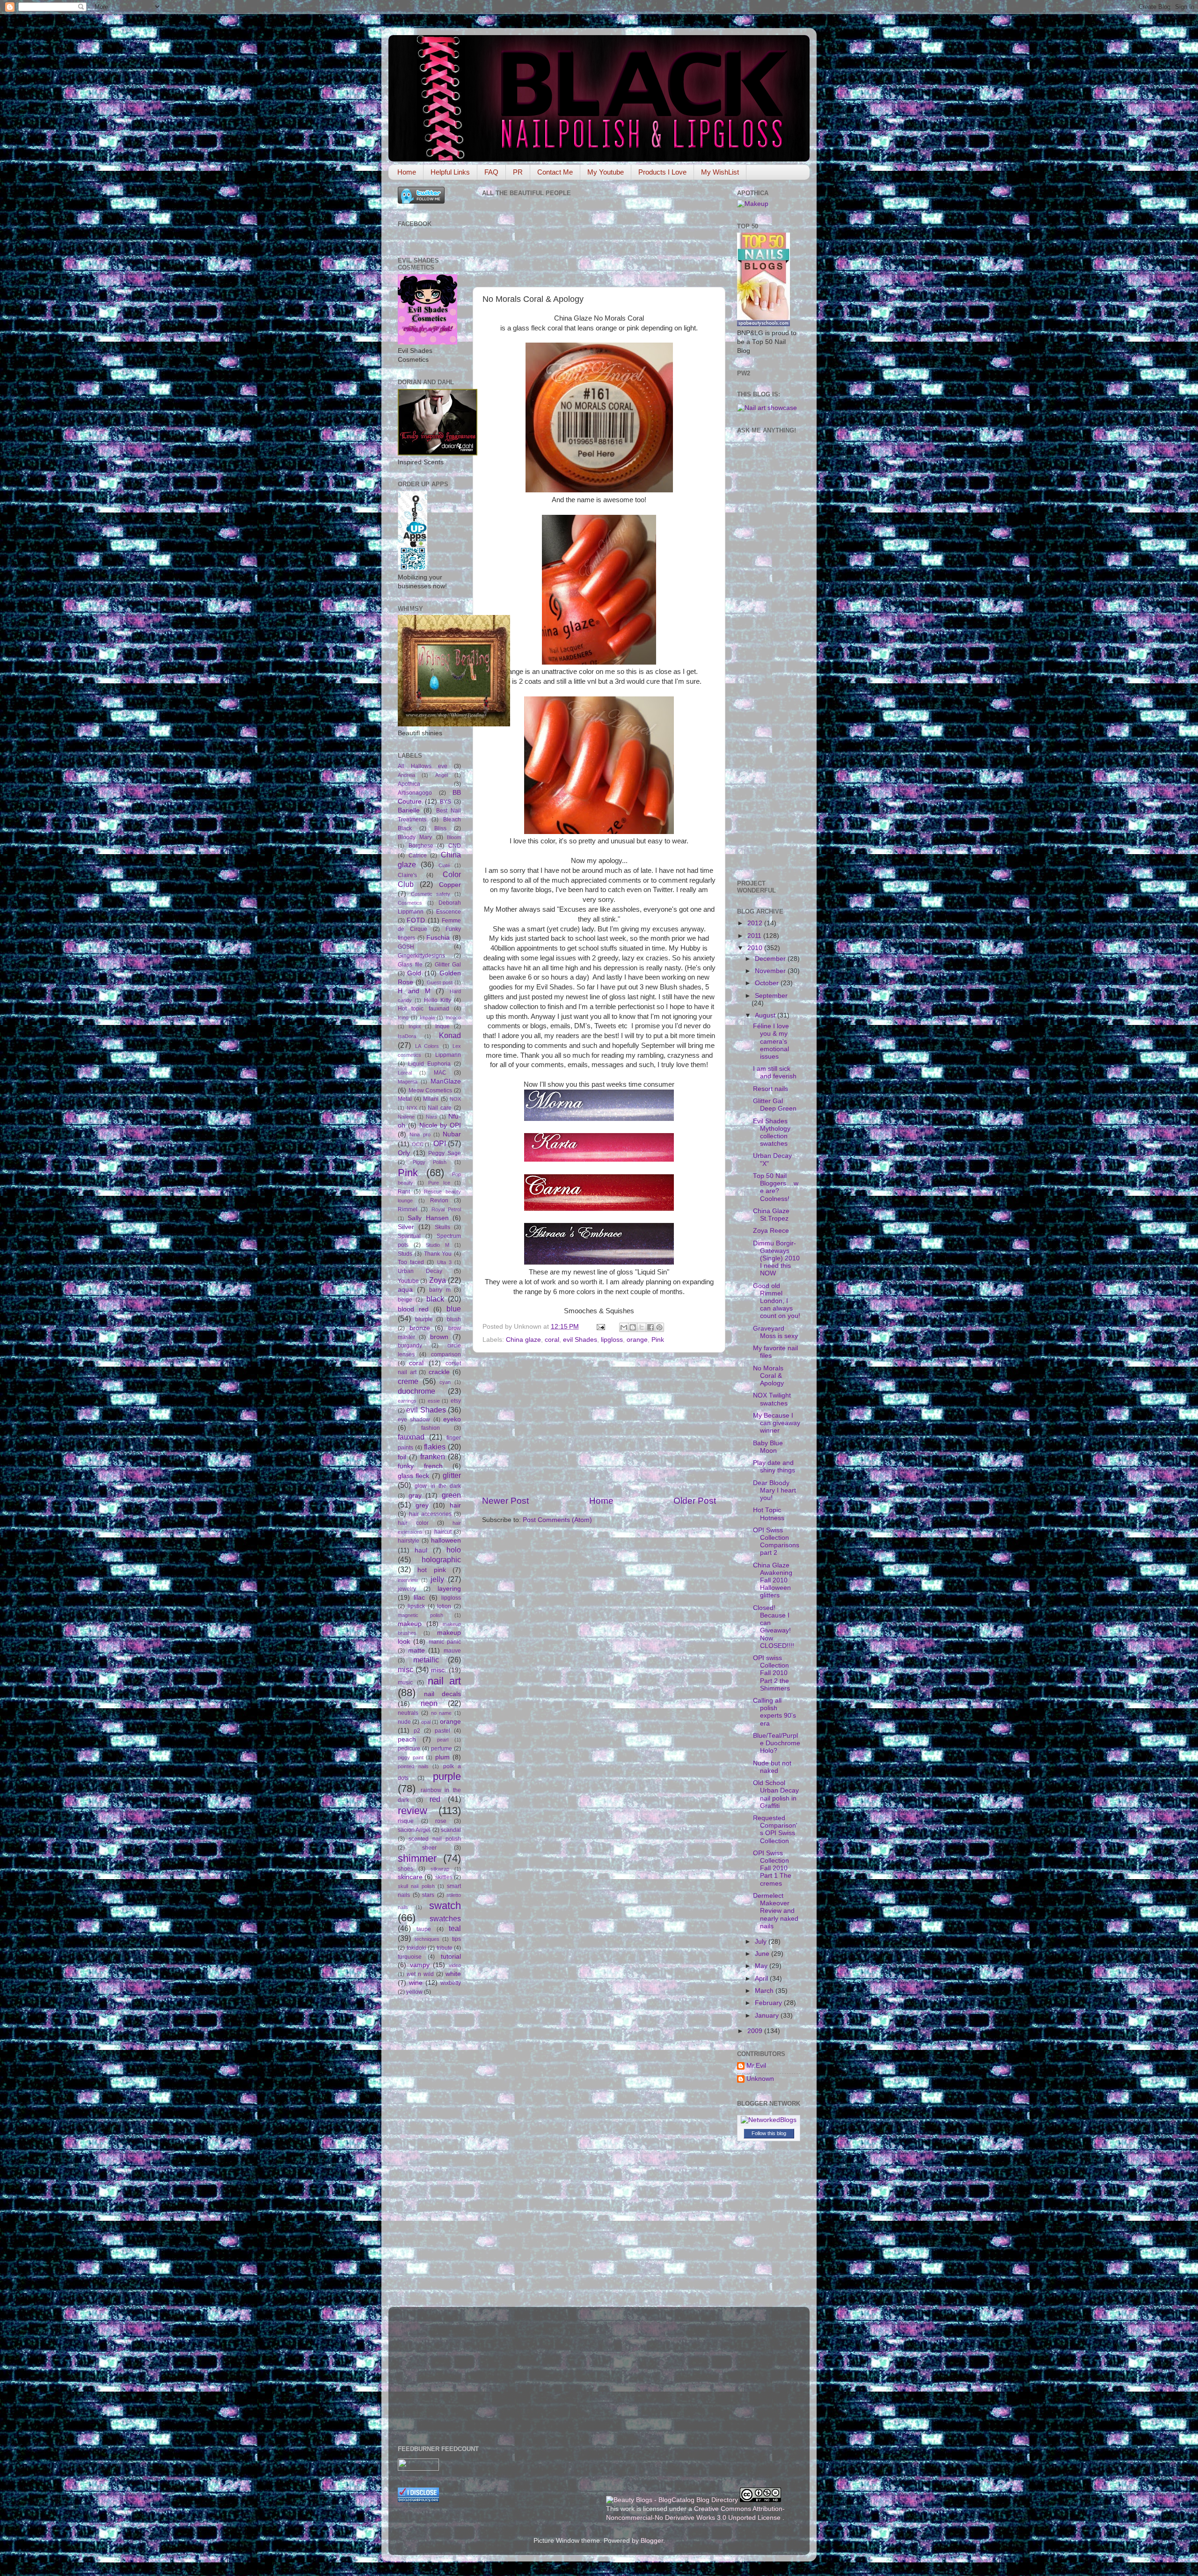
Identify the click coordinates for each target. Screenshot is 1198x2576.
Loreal (405, 1073)
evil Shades (580, 1340)
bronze (420, 1328)
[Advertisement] (599, 1424)
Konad (450, 1035)
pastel (442, 1731)
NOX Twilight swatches (772, 1399)
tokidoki (416, 1948)
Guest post (440, 982)
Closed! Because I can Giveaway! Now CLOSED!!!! (774, 1627)
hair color (413, 1523)
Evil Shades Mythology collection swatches (772, 1133)
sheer (429, 1848)
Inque (442, 1026)
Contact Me (555, 172)
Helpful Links (450, 172)
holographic (441, 1559)
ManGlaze (446, 1081)
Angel (442, 775)
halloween (446, 1540)
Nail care (440, 1108)
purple (447, 1776)
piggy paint (411, 1757)
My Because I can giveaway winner (777, 1423)
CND (455, 846)
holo (454, 1550)
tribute (445, 1948)
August (766, 1015)
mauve (452, 1651)
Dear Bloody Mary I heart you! (774, 1490)
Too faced (411, 1262)
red (435, 1799)
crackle (439, 1372)
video (455, 1965)
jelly (437, 1579)
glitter (452, 1475)
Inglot (415, 1026)
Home (407, 172)
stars (428, 1895)
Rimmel (408, 1209)
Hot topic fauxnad (424, 1009)
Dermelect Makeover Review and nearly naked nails (776, 1911)
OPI (440, 1143)
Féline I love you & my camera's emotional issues (771, 1041)
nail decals (442, 1694)
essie (434, 1401)
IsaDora (407, 1036)
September (771, 996)
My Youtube (606, 172)
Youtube (408, 1281)
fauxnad (411, 1437)
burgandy (410, 1346)
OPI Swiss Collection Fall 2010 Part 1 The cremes (772, 1868)
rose (441, 1821)
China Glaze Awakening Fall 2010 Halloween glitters (773, 1581)
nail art (444, 1681)
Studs (405, 1254)
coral (552, 1340)
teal (455, 1928)
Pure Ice (439, 1183)
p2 (417, 1731)
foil (402, 1457)
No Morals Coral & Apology (768, 1376)
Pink (658, 1340)
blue (454, 1309)
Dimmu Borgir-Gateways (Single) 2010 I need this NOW (776, 1259)
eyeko (452, 1419)
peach (407, 1739)
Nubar (452, 1134)
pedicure (409, 1749)
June (763, 1954)
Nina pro (420, 1134)
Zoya (438, 1280)
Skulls (442, 1227)
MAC (440, 1073)
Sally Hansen (428, 1218)
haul (421, 1550)
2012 (756, 923)
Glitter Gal (448, 965)
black (435, 1299)
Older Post (695, 1501)
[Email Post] (600, 1327)
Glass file (410, 965)
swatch (445, 1906)
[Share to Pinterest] (659, 1327)
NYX (412, 1108)
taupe (424, 1929)
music (405, 1683)
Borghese (421, 846)
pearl (443, 1740)
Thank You (438, 1254)
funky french (420, 1466)
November (771, 971)
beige (405, 1300)
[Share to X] (642, 1327)
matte (416, 1650)
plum (442, 1757)
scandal (451, 1830)
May (762, 1966)
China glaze (523, 1340)
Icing (403, 1017)
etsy (456, 1401)
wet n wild (420, 1974)
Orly (404, 1153)
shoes (405, 1869)
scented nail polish (435, 1839)
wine (416, 1983)
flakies (435, 1447)
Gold (414, 973)
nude (404, 1722)
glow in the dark (438, 1486)
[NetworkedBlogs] (769, 2120)
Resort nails (771, 1089)
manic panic (445, 1642)
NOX (455, 1099)
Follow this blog (769, 2133)
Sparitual (409, 1236)
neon (429, 1703)
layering (449, 1589)
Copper (450, 885)
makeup (410, 1624)
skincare (410, 1877)
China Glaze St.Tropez (771, 1215)
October (768, 983)
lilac (419, 1598)
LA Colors (427, 1046)
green (451, 1495)
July (762, 1942)
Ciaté (444, 865)
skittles (444, 1877)
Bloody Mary (415, 837)
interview (408, 1580)
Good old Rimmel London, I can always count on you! (777, 1301)
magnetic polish (420, 1615)
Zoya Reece (771, 1231)
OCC (418, 1144)
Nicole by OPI (440, 1125)
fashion (431, 1428)
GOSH (406, 947)
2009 (756, 2031)
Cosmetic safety (431, 894)
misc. (439, 1670)
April (762, 1979)
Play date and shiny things (774, 1467)
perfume (442, 1749)
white (453, 1974)
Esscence (449, 912)
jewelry (407, 1589)
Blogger (652, 2541)
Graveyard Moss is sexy (775, 1332)
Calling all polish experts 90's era (774, 1712)
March (765, 1991)
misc (405, 1669)
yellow (414, 1992)
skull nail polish (416, 1886)
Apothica (409, 784)
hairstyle (409, 1541)
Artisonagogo (415, 793)
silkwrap (440, 1869)
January (768, 2016)
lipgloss (612, 1340)
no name (442, 1713)
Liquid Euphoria (429, 1064)
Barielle (409, 810)
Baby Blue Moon (768, 1447)
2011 (755, 936)
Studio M (438, 1245)
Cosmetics (410, 903)
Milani (431, 1099)
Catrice (418, 856)
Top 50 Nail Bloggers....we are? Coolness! (776, 1187)
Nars (431, 1117)
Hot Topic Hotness (769, 1514)
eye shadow (414, 1420)
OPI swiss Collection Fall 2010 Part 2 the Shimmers (771, 1673)
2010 (756, 948)
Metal (405, 1099)
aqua (405, 1290)
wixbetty (451, 1983)
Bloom (454, 837)
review (413, 1811)
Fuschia (438, 938)
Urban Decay (420, 1271)
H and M (414, 991)
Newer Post (505, 1501)
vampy (420, 1965)
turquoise (410, 1957)
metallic (426, 1660)
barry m (440, 1290)
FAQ (491, 172)
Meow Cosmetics (431, 1090)
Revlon (439, 1200)
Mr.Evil (756, 2066)
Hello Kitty (438, 1000)
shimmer (417, 1858)
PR (518, 172)
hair (455, 1505)
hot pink (431, 1570)
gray (415, 1496)
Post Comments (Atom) (557, 1520)
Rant (404, 1192)
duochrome (416, 1391)
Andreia (406, 775)
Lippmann (448, 1055)
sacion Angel (414, 1830)
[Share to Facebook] (650, 1327)
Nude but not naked (772, 1767)
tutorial (451, 1957)
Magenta (408, 1082)
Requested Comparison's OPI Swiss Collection (775, 1830)
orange (637, 1340)
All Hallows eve (423, 766)
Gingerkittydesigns (421, 956)
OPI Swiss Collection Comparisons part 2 (776, 1542)
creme (408, 1381)
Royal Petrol (446, 1209)
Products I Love (662, 172)
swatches (445, 1918)
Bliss (440, 828)
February (769, 2003)
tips (457, 1939)
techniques (427, 1939)
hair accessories (430, 1514)
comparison (446, 1354)
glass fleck (413, 1476)
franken (433, 1456)
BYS (446, 802)
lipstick (416, 1606)
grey (422, 1505)
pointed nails (413, 1766)
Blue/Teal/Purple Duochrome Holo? (777, 1743)
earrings (407, 1401)
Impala (427, 1017)
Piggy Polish (430, 1162)
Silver (406, 1227)
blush (454, 1319)
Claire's (407, 875)
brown (439, 1337)
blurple (424, 1319)
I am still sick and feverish (775, 1072)
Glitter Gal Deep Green (775, 1105)
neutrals (408, 1713)
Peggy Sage (445, 1153)
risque (406, 1821)
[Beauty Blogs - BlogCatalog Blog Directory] (672, 2500)
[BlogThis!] (633, 1327)
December (771, 959)
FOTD (416, 920)
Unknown (760, 2079)
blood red (413, 1309)
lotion (444, 1606)
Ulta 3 (444, 1262)
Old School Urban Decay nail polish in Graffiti (776, 1794)
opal (426, 1722)
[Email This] (624, 1327)
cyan (445, 1382)
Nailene (406, 1117)
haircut (443, 1532)
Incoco (453, 1017)
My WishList (720, 172)
